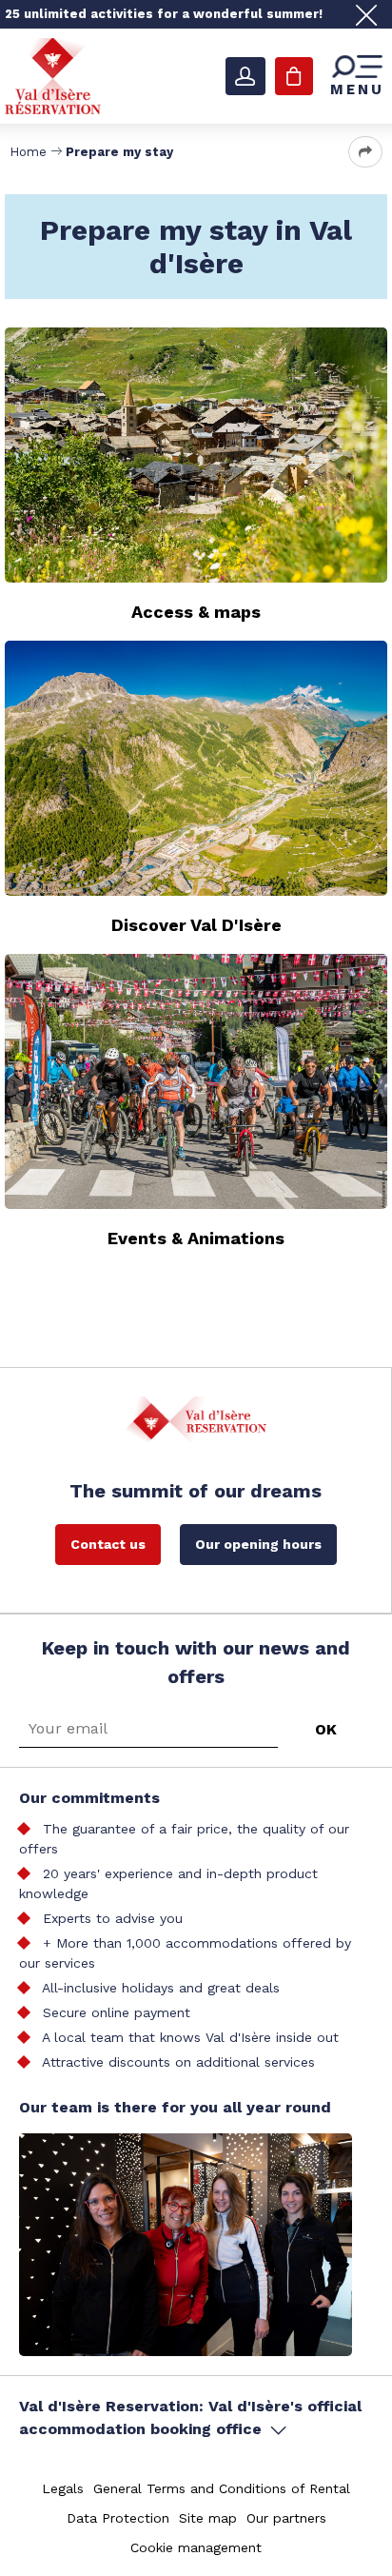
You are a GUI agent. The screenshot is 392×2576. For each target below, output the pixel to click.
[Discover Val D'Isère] (196, 768)
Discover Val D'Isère (196, 925)
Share (365, 152)
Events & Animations (196, 1238)
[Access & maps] (196, 455)
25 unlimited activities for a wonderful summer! (164, 14)
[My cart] (294, 76)
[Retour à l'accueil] (53, 75)
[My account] (245, 76)
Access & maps (196, 612)
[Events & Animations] (196, 1081)
